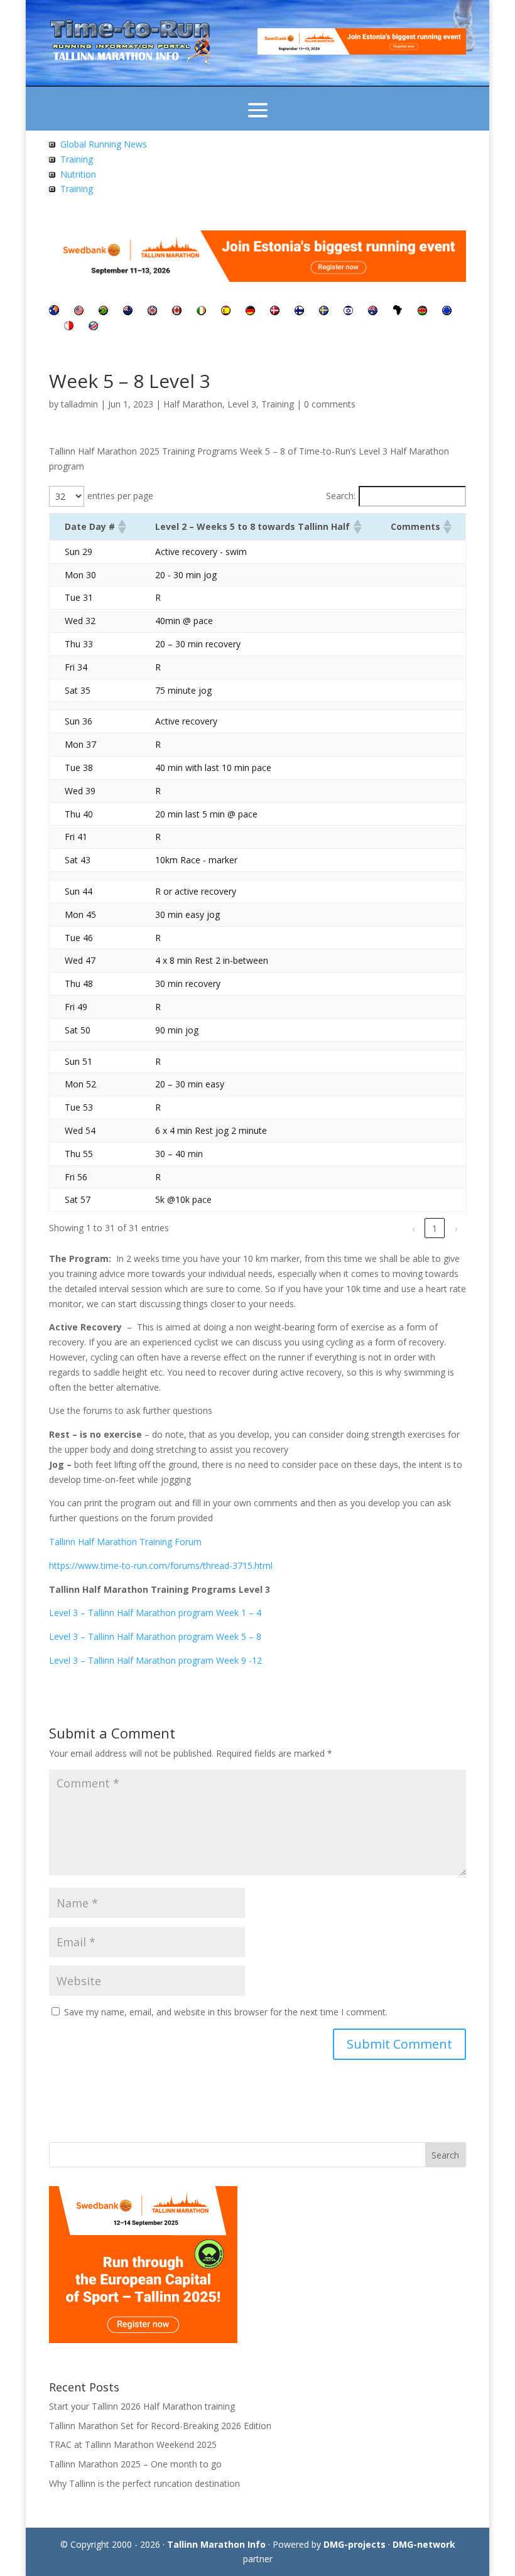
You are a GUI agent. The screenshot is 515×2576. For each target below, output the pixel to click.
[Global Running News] (52, 144)
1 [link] (435, 1228)
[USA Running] (79, 312)
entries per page (120, 496)
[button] (121, 527)
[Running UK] (152, 312)
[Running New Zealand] (128, 312)
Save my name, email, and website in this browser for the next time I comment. (226, 2012)
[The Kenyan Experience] (422, 312)
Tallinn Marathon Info (216, 2544)
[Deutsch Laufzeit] (250, 312)
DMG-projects (355, 2544)
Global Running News (104, 144)
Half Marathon (193, 404)
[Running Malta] (69, 327)
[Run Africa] (398, 312)
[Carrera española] (226, 312)
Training (77, 159)
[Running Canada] (177, 312)
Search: (341, 496)
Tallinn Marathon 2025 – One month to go (135, 2464)
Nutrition (78, 174)
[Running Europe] (447, 312)
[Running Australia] (373, 312)
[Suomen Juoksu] (299, 312)
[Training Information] (52, 159)
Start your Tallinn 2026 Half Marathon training (142, 2406)
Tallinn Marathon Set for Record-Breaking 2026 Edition (160, 2426)
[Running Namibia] (93, 327)
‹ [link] (413, 1228)
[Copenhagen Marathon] (275, 312)
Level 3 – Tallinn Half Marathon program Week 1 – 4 (155, 1613)
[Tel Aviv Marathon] (348, 312)
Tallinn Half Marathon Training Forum (125, 1542)
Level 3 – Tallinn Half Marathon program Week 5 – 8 (155, 1636)
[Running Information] (54, 312)
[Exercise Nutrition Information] (52, 174)
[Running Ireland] (201, 312)
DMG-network (424, 2544)
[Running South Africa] (103, 312)
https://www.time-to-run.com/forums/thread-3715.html (161, 1566)
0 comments (330, 404)
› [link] (456, 1228)
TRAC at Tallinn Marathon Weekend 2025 (133, 2444)
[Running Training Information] (52, 189)
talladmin (79, 404)
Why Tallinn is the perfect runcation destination (144, 2483)
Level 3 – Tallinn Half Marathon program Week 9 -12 (155, 1660)
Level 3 (242, 404)
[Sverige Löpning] (324, 312)
